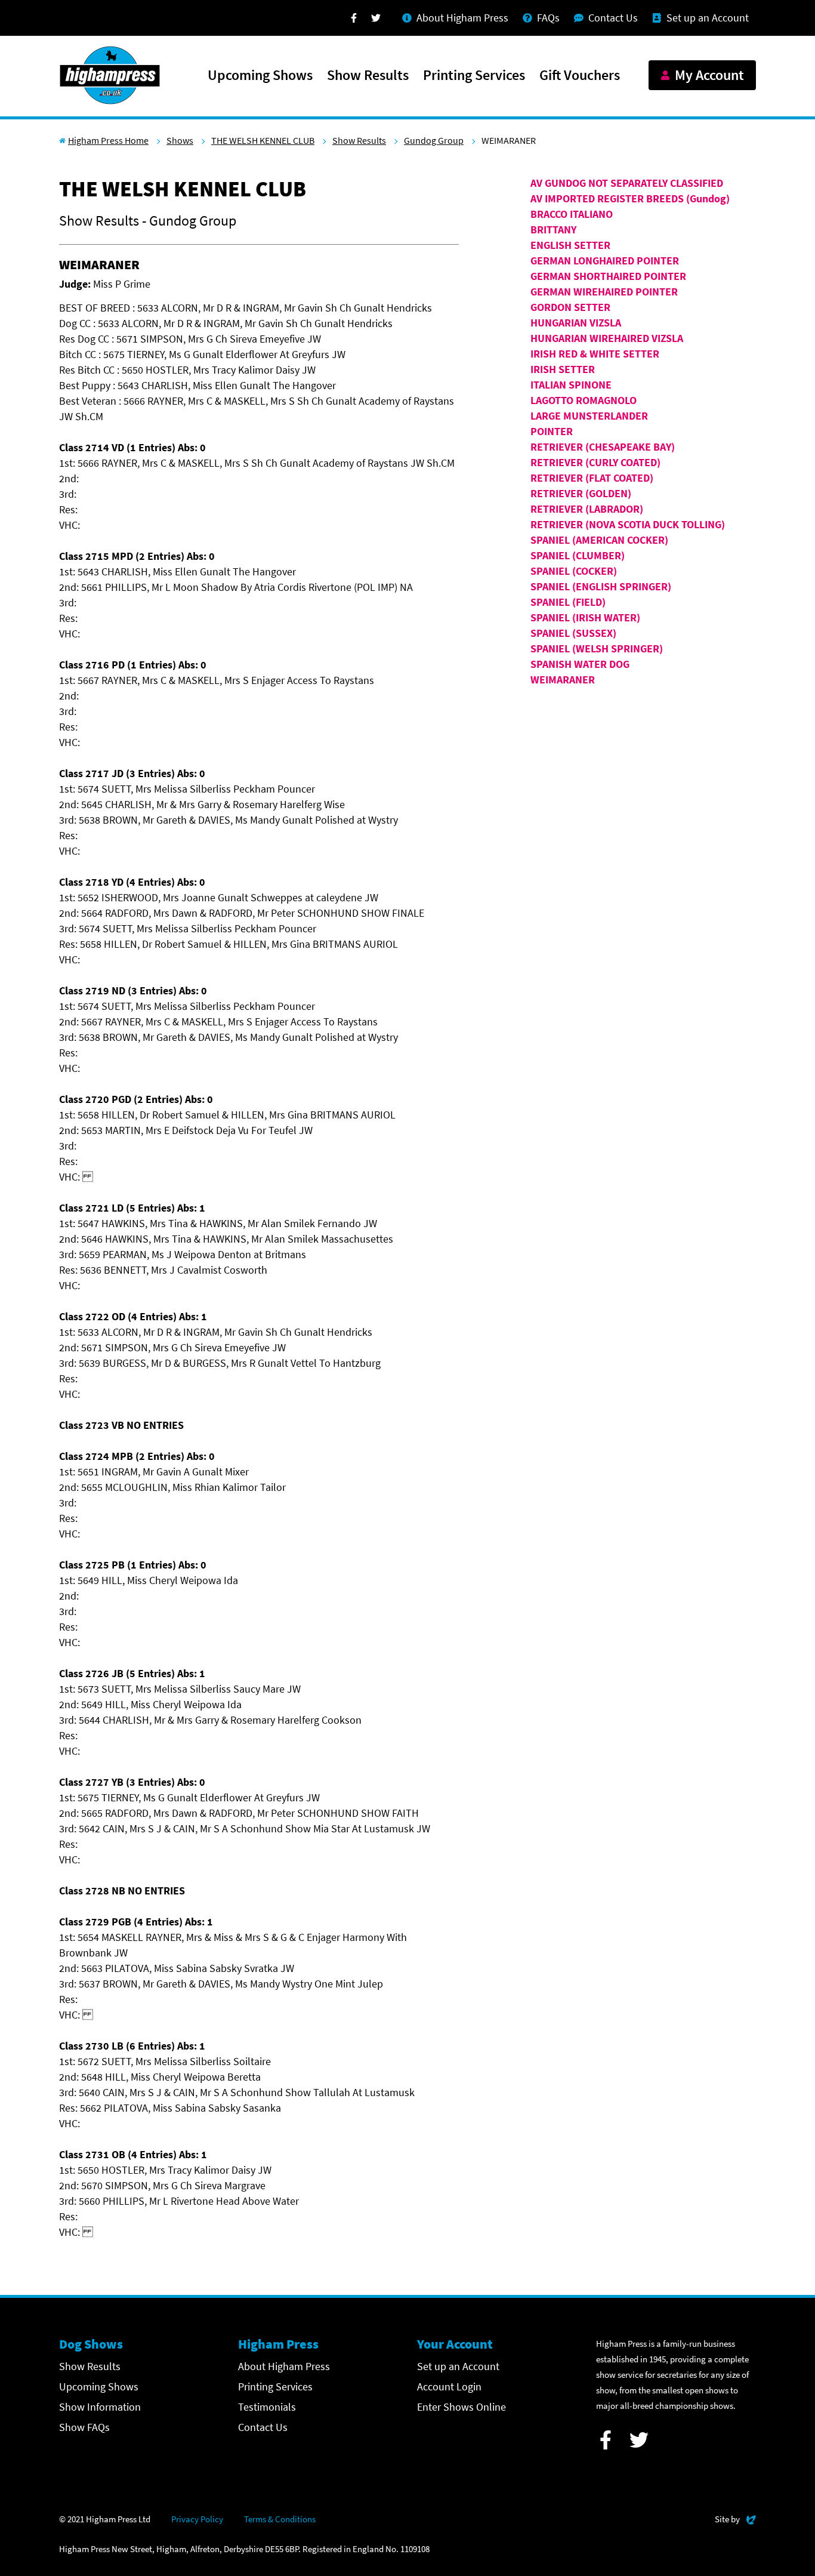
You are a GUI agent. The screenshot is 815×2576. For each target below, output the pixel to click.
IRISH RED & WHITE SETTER (595, 354)
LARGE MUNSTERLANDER (589, 416)
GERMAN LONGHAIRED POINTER (605, 261)
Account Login (449, 2387)
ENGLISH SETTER (570, 245)
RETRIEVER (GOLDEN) (581, 493)
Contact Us (263, 2427)
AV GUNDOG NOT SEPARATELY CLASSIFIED (627, 183)
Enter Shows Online (461, 2407)
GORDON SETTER (570, 307)
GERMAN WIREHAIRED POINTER (604, 292)
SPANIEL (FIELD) (568, 602)
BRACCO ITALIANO (572, 214)
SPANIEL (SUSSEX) (573, 633)
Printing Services (474, 76)
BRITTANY (553, 229)
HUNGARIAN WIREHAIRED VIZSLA (607, 338)
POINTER (552, 431)
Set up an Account (458, 2366)
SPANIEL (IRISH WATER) (585, 617)
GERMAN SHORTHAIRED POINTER (608, 276)
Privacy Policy (197, 2519)
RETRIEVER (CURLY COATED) (595, 462)
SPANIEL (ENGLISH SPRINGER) (601, 586)
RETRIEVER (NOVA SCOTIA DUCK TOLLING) (628, 524)
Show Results (368, 76)
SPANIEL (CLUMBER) (578, 555)
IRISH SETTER (563, 369)
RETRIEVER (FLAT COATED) (592, 478)
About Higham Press (284, 2366)
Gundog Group (434, 140)
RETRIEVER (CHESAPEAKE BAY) (603, 447)
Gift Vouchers (580, 76)
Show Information (100, 2407)
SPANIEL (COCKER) (574, 571)
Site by (735, 2519)
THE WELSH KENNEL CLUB (263, 140)
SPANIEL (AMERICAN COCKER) (599, 540)
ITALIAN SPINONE (571, 385)
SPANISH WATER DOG (580, 664)
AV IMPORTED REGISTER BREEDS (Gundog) (630, 198)
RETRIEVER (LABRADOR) (587, 509)
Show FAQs (84, 2427)
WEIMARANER (563, 680)
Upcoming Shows (260, 76)
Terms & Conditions (280, 2519)
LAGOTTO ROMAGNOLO (584, 400)
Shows (180, 140)
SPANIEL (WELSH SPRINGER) (597, 648)
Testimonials (267, 2407)
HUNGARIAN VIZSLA (576, 323)
